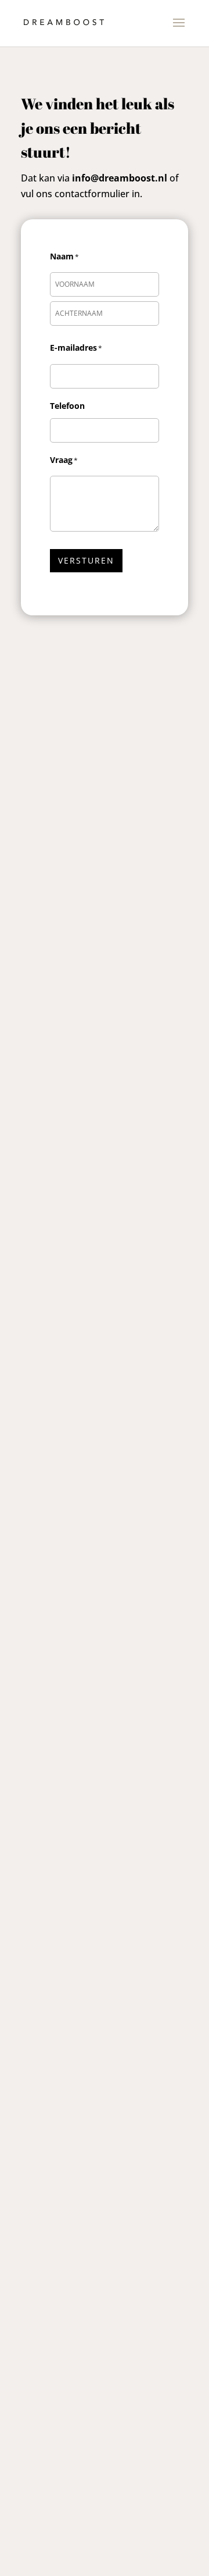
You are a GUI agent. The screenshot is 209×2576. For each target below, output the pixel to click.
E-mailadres (73, 348)
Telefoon (67, 406)
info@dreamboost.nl (120, 178)
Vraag (61, 460)
